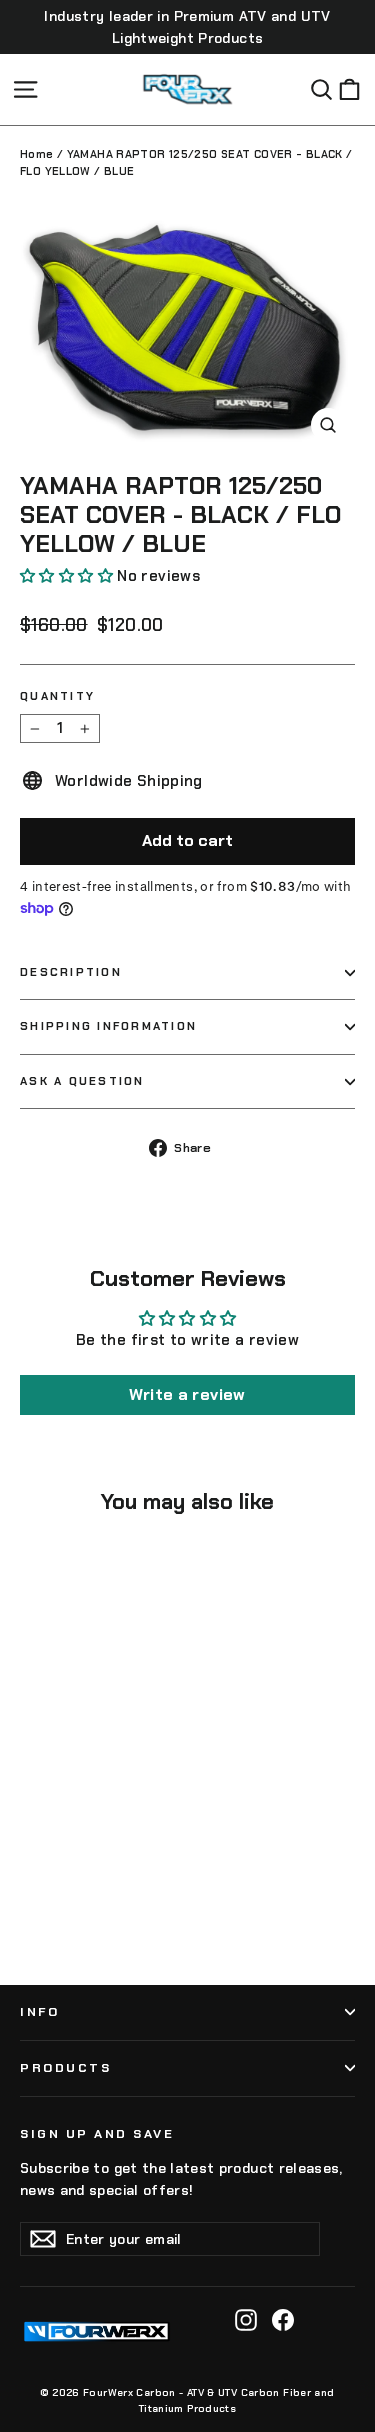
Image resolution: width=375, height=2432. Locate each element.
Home (37, 154)
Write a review (187, 1394)
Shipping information (108, 1026)
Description (71, 972)
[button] (66, 576)
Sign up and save (97, 2134)
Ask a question (82, 1081)
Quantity (57, 696)
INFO (39, 2012)
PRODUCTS (65, 2068)
